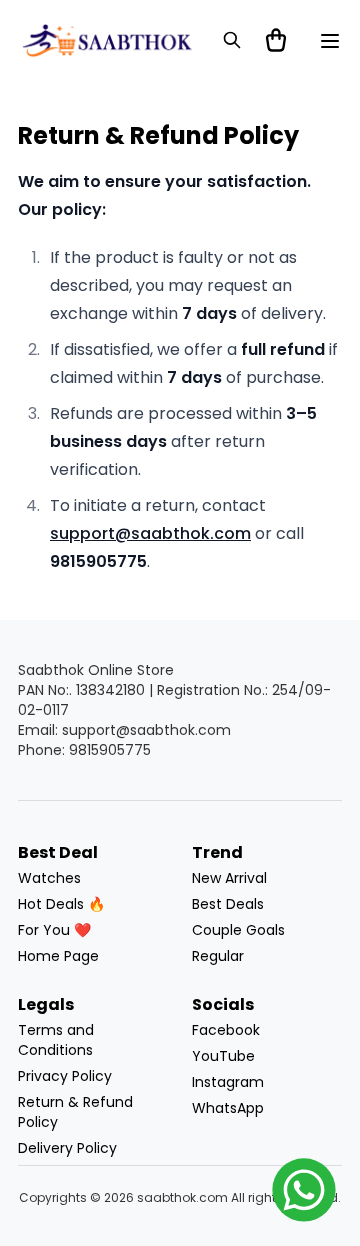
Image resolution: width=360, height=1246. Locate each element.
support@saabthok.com (150, 533)
